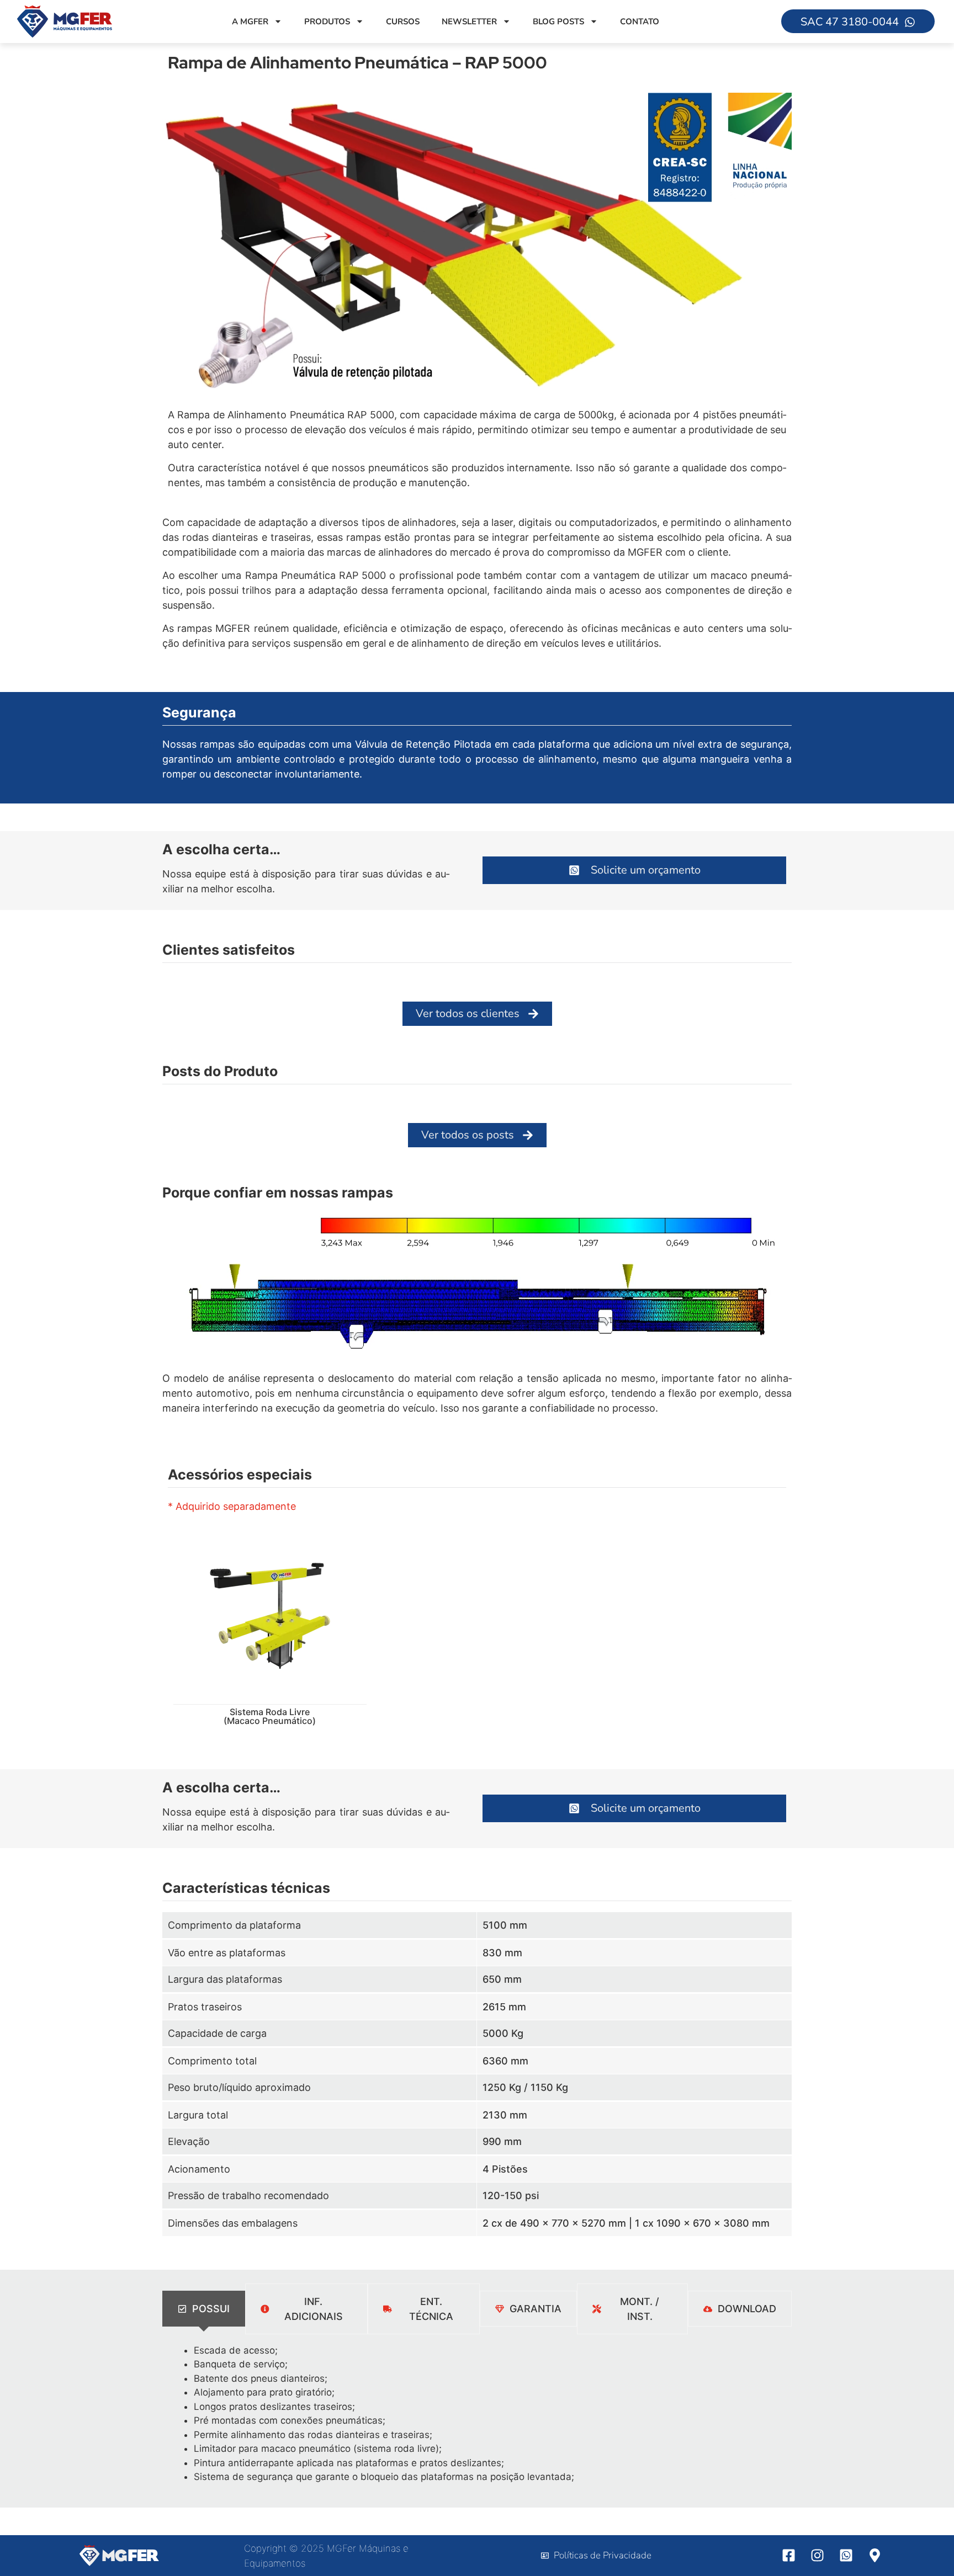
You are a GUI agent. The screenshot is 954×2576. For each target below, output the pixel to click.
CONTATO (640, 22)
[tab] (204, 2309)
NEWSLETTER (469, 22)
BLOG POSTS (558, 22)
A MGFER (250, 22)
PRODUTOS (327, 22)
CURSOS (403, 22)
